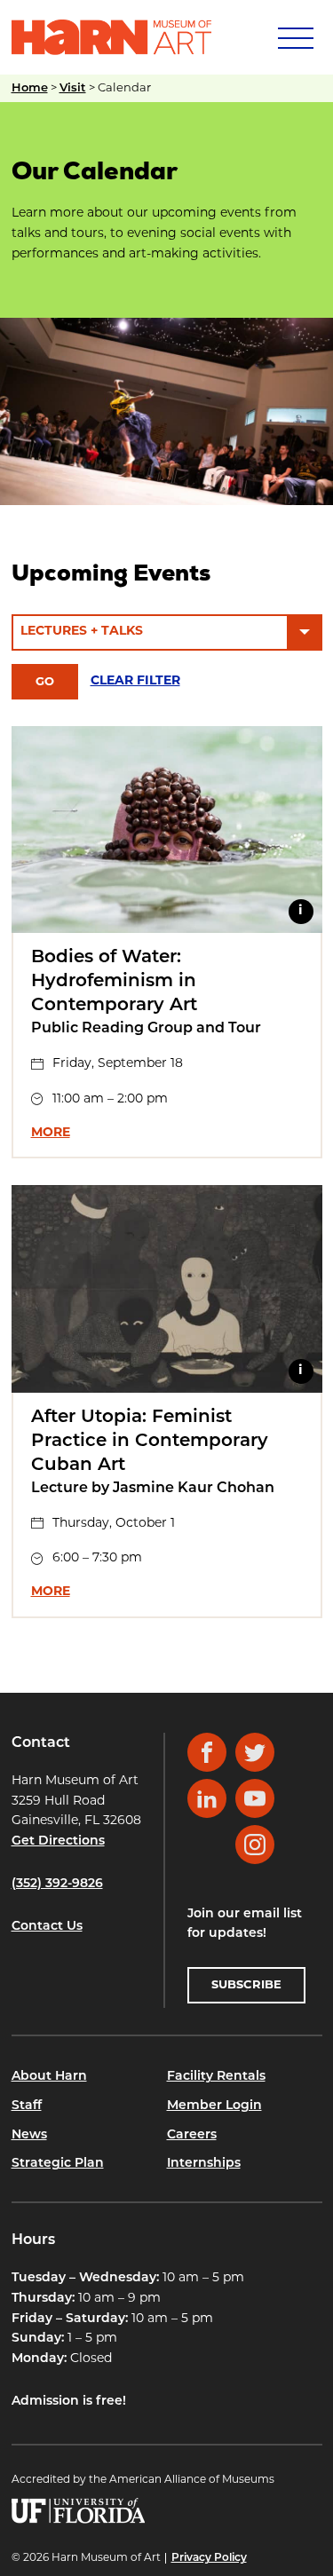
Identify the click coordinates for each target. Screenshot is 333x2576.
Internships (204, 2164)
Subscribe (246, 1985)
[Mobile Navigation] (294, 37)
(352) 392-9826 (57, 1884)
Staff (27, 2106)
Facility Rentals (216, 2077)
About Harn (49, 2077)
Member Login (214, 2106)
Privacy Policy (209, 2558)
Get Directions (58, 1841)
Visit (73, 88)
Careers (192, 2135)
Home (30, 88)
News (29, 2135)
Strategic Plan (58, 2164)
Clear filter (135, 681)
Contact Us (47, 1927)
